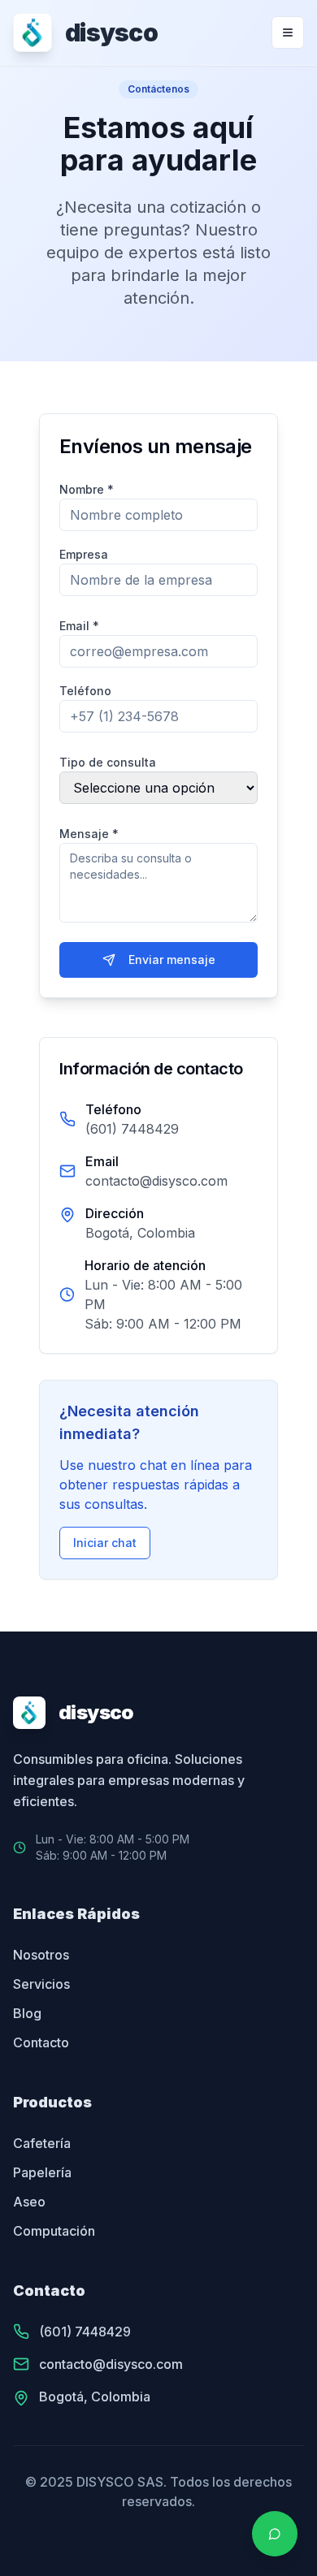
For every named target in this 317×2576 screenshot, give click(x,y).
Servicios (41, 1984)
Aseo (29, 2202)
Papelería (42, 2172)
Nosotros (41, 1955)
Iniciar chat (105, 1543)
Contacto (41, 2042)
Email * (79, 626)
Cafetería (42, 2143)
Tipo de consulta (108, 762)
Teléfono (85, 691)
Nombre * (87, 489)
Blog (27, 2013)
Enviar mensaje (172, 960)
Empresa (84, 554)
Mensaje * (89, 834)
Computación (54, 2231)
